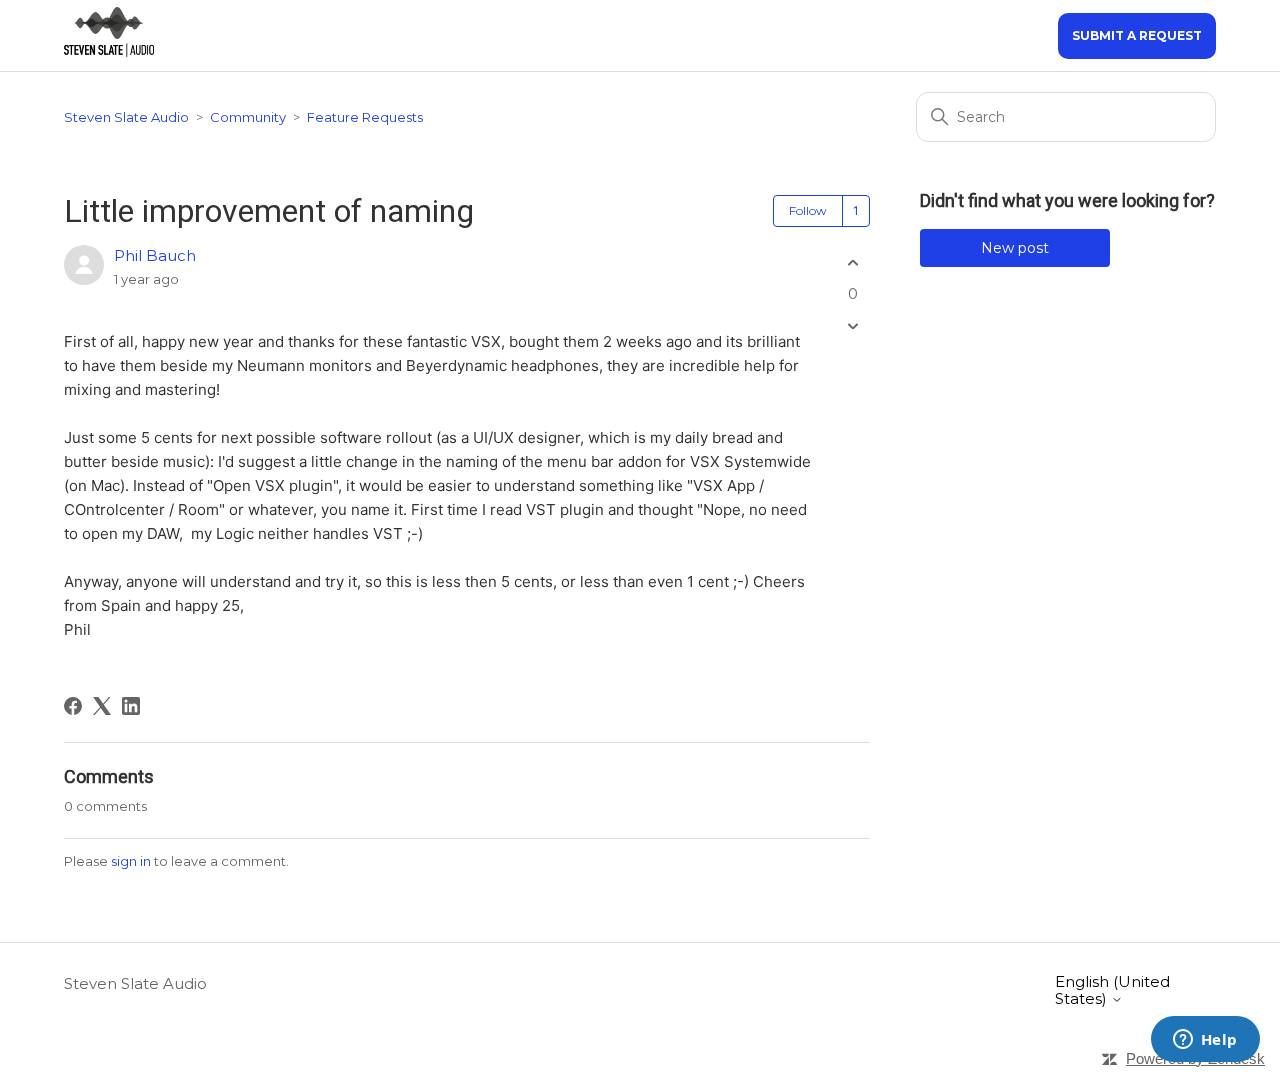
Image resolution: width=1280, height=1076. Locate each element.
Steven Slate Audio (126, 117)
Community (248, 117)
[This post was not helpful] (852, 326)
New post (1015, 248)
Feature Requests (365, 117)
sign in (131, 861)
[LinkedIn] (131, 706)
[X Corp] (102, 706)
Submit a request (1137, 35)
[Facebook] (73, 706)
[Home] (109, 51)
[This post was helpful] (852, 262)
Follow (808, 210)
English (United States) (1112, 990)
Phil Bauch (155, 255)
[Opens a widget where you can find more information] (1205, 1041)
